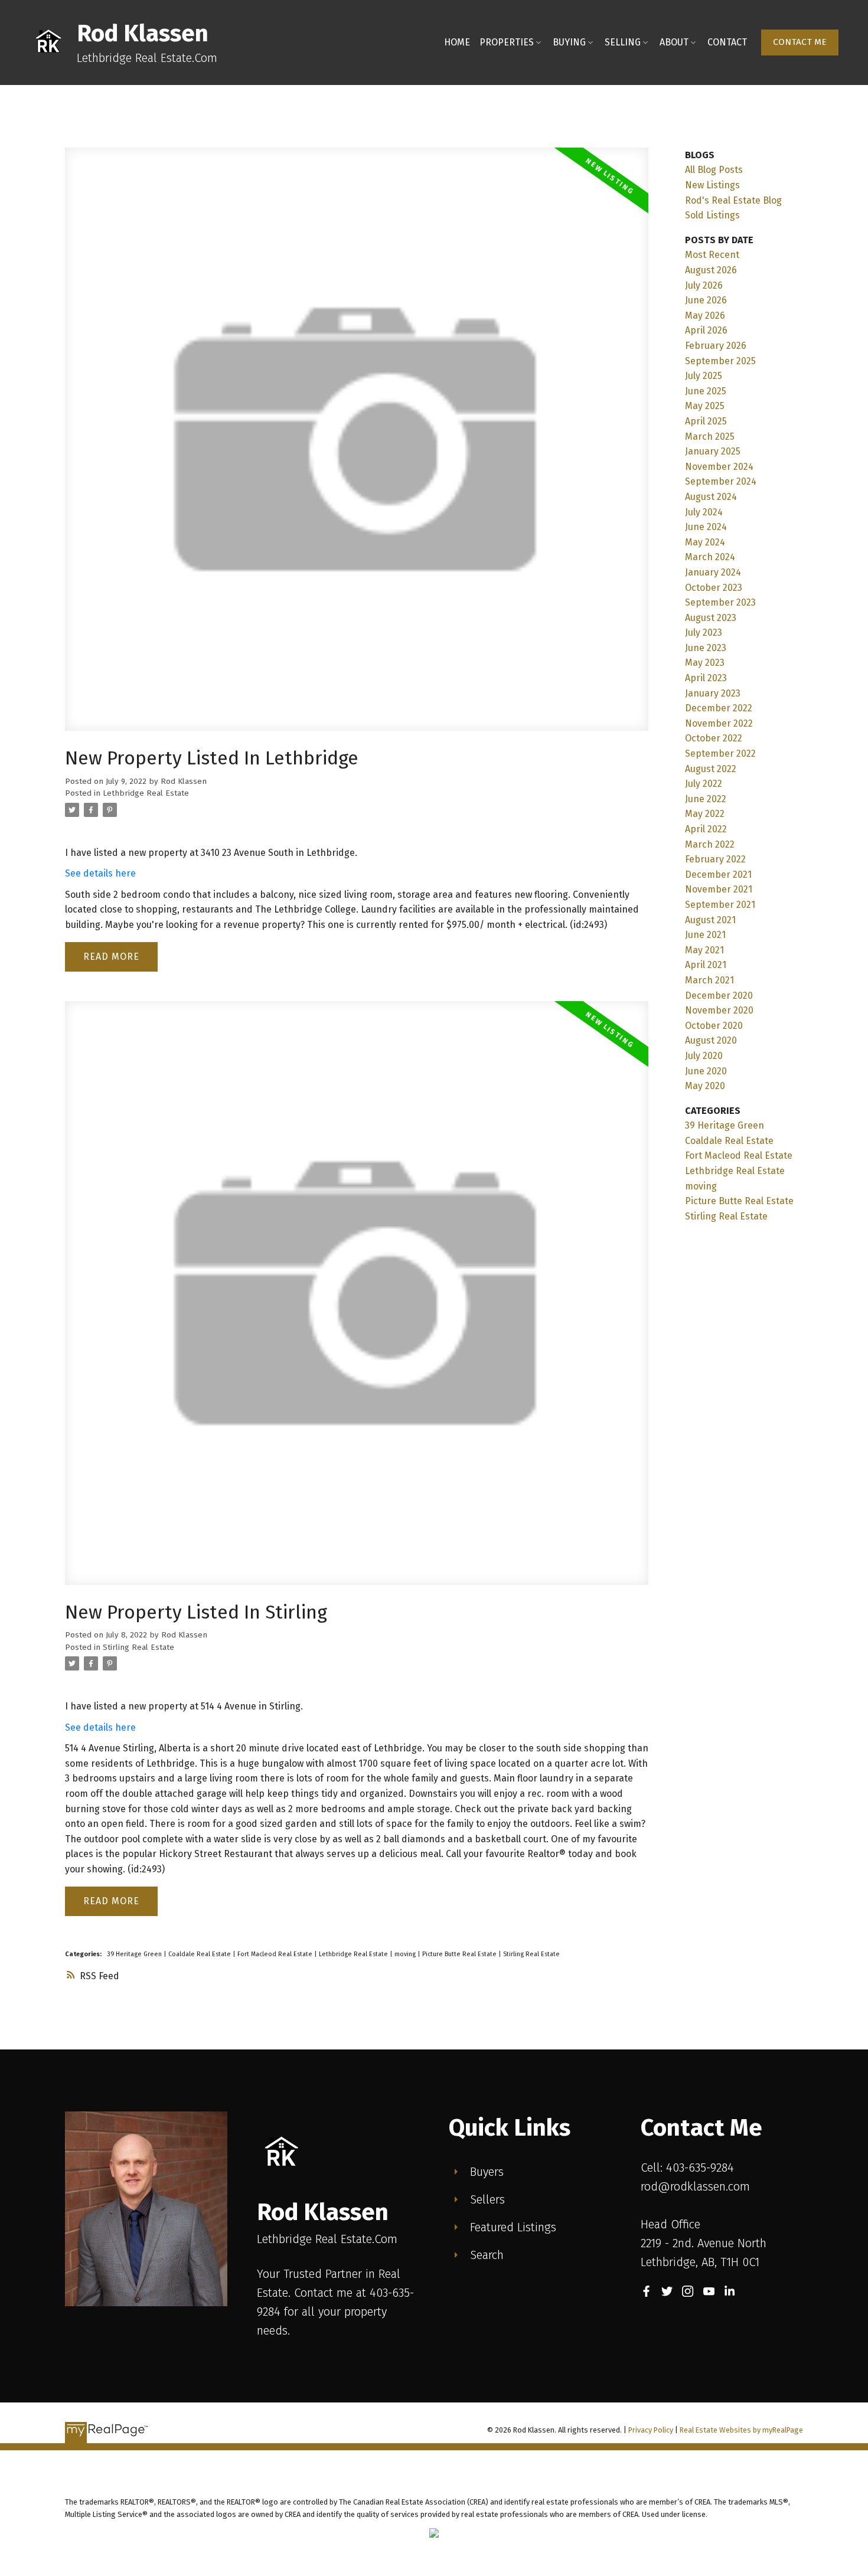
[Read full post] (357, 446)
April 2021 (706, 965)
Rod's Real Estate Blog (733, 200)
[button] (800, 43)
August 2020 (711, 1040)
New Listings (712, 185)
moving (406, 1954)
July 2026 (704, 285)
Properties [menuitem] (507, 42)
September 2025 (720, 361)
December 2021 (718, 875)
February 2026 (716, 346)
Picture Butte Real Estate (460, 1954)
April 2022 (706, 829)
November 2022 (719, 723)
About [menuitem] (674, 42)
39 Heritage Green (135, 1954)
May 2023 (705, 663)
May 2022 (705, 814)
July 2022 (704, 784)
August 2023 (711, 618)
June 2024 (706, 527)
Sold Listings (712, 215)
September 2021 (720, 905)
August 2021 (710, 920)
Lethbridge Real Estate (146, 793)
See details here (100, 873)
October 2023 (714, 588)
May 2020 (705, 1086)
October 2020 (714, 1026)
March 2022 (710, 844)
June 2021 (705, 935)
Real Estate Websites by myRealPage (741, 2430)
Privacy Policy (651, 2430)
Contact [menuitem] (727, 42)
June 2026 (706, 300)
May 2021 (704, 950)
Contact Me (800, 42)
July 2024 (704, 512)
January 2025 (713, 451)
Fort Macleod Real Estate (276, 1954)
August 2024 (711, 497)
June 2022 (706, 799)
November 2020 (719, 1010)
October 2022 (714, 738)
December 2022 (719, 708)
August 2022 (711, 769)
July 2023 (704, 632)
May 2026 (705, 316)
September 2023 (720, 602)
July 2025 (704, 376)
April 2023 (706, 678)
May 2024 (705, 542)
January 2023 (713, 693)
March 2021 (709, 980)
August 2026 (711, 270)
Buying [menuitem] (569, 42)
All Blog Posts (714, 170)
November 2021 (719, 889)
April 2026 (706, 330)
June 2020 (706, 1071)
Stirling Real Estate (138, 1647)
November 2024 (719, 467)
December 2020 (719, 996)
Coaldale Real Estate (200, 1954)
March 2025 (710, 437)
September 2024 (721, 481)
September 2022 (720, 753)
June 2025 (706, 391)
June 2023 (706, 648)
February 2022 (715, 859)
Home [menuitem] (457, 42)
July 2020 (704, 1056)
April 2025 (706, 421)
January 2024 (713, 572)
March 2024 (710, 557)
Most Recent (712, 255)
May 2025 (705, 406)
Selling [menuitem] (623, 42)
